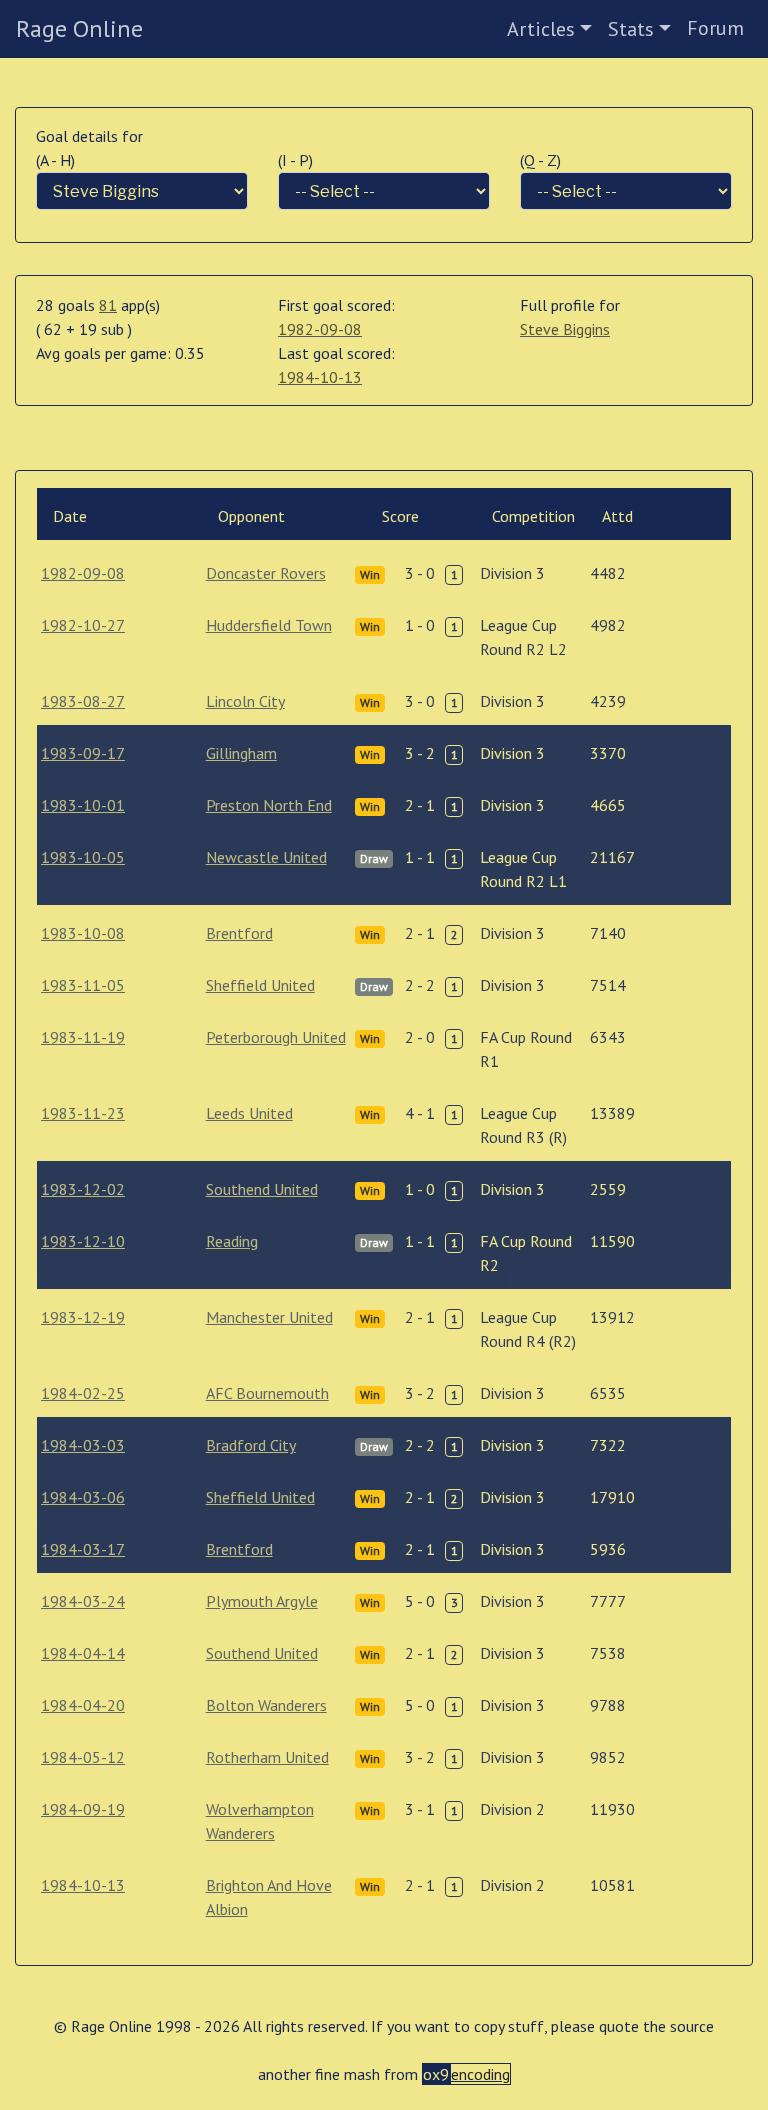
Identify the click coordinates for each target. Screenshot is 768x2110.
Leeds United (249, 1113)
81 (108, 305)
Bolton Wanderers (266, 1705)
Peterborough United (276, 1037)
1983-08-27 (83, 701)
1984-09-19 (83, 1809)
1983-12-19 (83, 1317)
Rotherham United (267, 1757)
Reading (232, 1241)
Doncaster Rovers (266, 573)
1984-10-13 (320, 377)
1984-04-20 (83, 1705)
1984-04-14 (83, 1653)
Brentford (239, 933)
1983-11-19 (83, 1037)
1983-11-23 (83, 1113)
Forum (715, 28)
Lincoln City (245, 701)
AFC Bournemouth (267, 1393)
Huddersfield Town (269, 625)
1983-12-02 (83, 1189)
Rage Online (79, 28)
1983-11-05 (83, 985)
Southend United (262, 1189)
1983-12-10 (83, 1241)
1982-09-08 (320, 329)
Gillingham (241, 753)
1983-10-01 (83, 805)
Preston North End (269, 805)
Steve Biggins (565, 329)
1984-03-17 (83, 1549)
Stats (631, 29)
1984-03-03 (83, 1445)
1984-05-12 (83, 1757)
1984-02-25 (83, 1393)
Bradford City (251, 1445)
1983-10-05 (83, 857)
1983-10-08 (83, 933)
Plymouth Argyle (262, 1601)
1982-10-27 (83, 625)
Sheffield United (260, 985)
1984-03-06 (83, 1497)
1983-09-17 (83, 753)
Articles (541, 29)
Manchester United (269, 1317)
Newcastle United (266, 857)
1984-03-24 (83, 1601)
